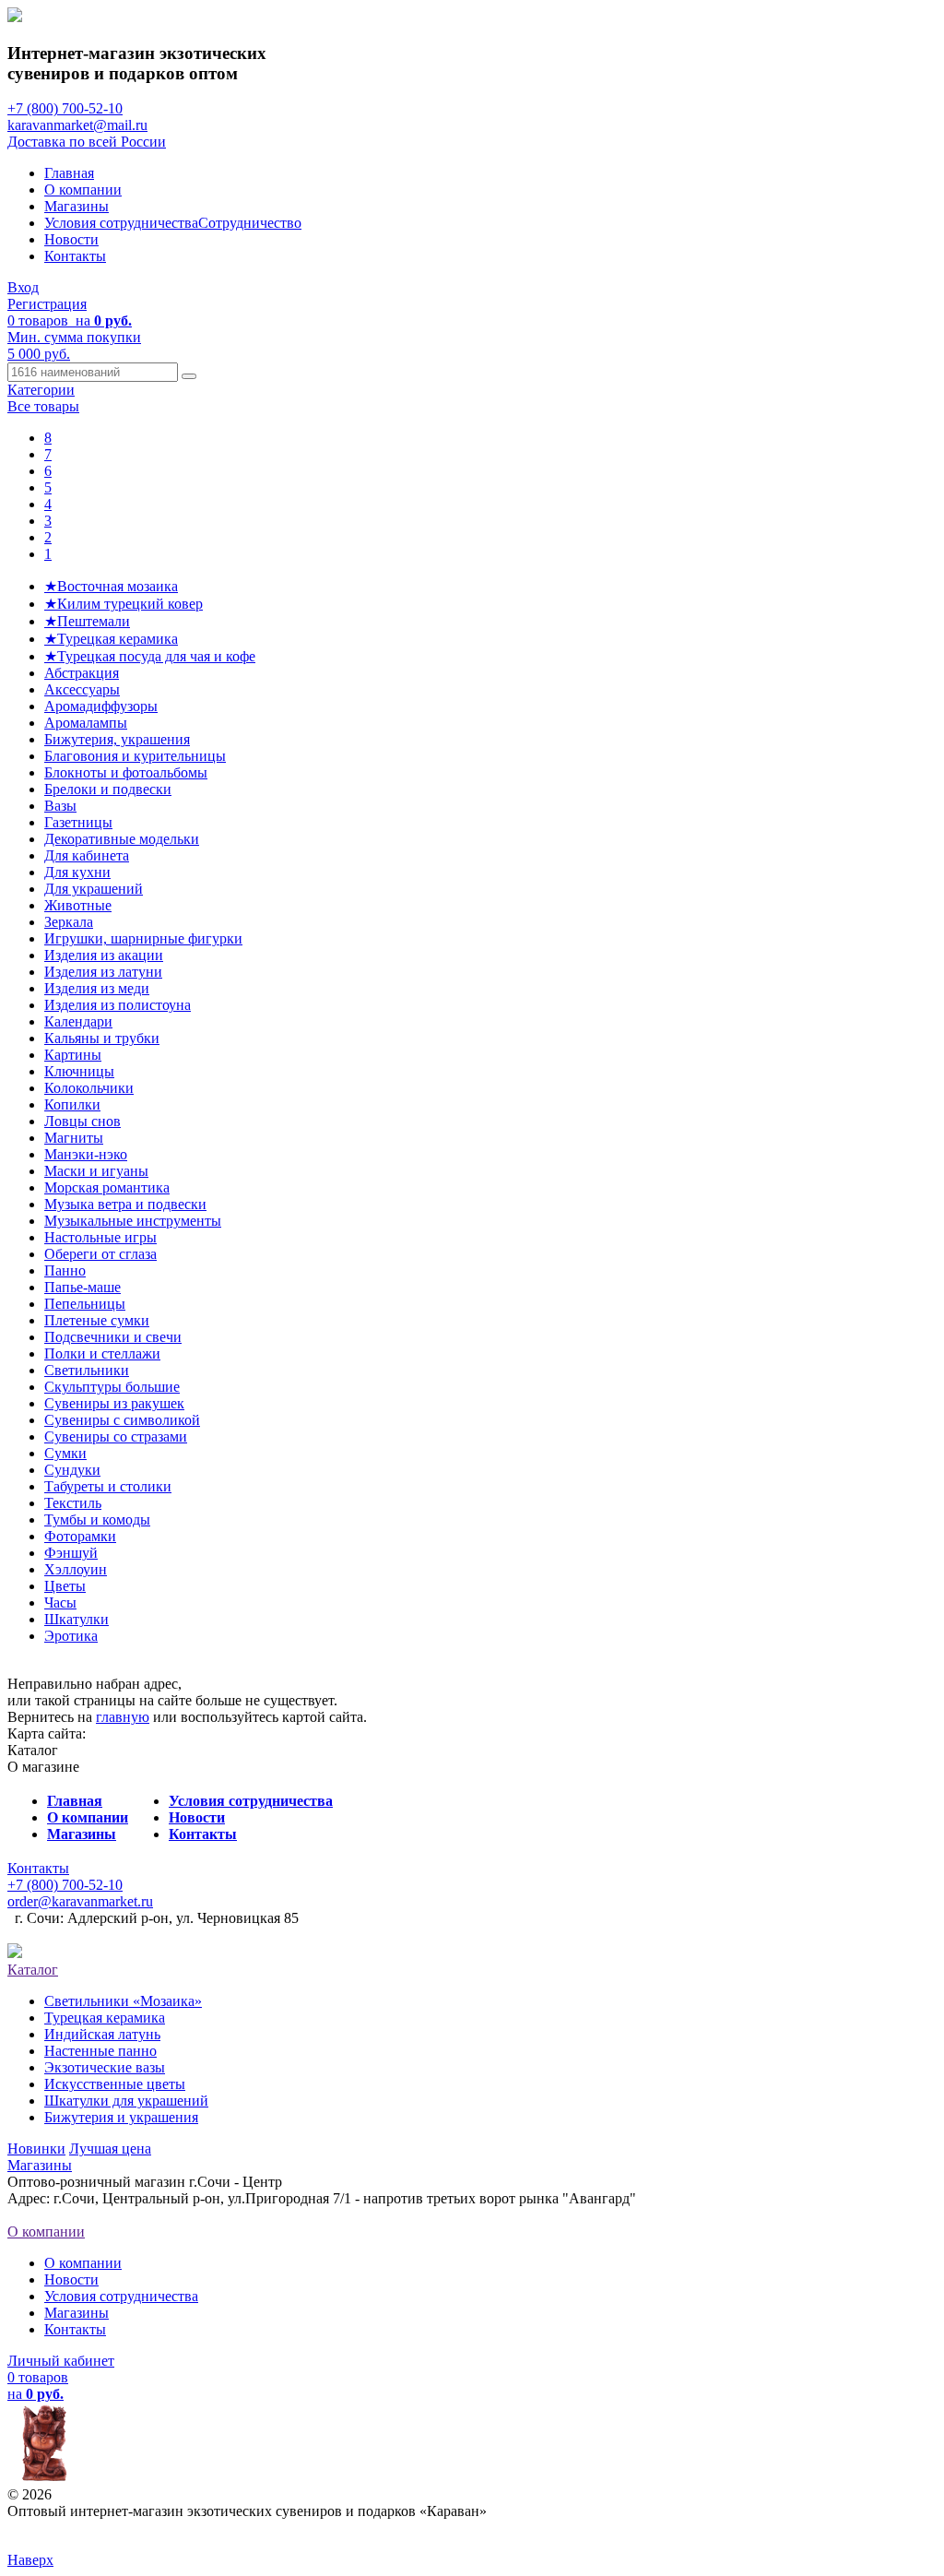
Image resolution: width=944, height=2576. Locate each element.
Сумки (65, 1453)
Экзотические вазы (105, 2067)
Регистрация (47, 304)
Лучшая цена (110, 2149)
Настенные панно (100, 2051)
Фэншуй (71, 1553)
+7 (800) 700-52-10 (65, 108)
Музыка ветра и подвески (125, 1204)
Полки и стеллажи (102, 1353)
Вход (23, 287)
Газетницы (78, 822)
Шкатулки (77, 1619)
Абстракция (82, 673)
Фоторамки (80, 1536)
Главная (69, 173)
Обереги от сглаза (100, 1254)
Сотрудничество (250, 223)
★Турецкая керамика (111, 639)
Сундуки (72, 1470)
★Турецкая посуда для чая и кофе (150, 656)
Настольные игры (100, 1237)
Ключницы (79, 1071)
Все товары (43, 406)
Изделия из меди (97, 988)
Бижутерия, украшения (117, 739)
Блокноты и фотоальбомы (126, 772)
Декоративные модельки (122, 839)
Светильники (87, 1370)
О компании (83, 190)
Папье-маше (83, 1287)
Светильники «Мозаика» (123, 2001)
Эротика (71, 1636)
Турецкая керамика (105, 2018)
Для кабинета (87, 855)
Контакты (75, 256)
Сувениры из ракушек (114, 1403)
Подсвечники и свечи (113, 1337)
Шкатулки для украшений (126, 2101)
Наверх (30, 2560)
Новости (71, 239)
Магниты (74, 1138)
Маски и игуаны (96, 1171)
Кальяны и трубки (102, 1038)
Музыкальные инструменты (133, 1221)
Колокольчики (89, 1088)
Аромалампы (86, 723)
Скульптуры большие (112, 1387)
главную (123, 1717)
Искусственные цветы (115, 2084)
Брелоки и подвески (108, 789)
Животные (78, 905)
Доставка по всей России (87, 142)
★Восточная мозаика (111, 586)
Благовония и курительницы (135, 756)
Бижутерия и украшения (121, 2117)
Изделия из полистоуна (118, 1005)
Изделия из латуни (103, 972)
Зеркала (69, 922)
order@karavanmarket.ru (80, 1901)
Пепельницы (85, 1304)
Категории (41, 390)
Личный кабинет (61, 2361)
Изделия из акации (104, 955)
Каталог (33, 1970)
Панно (65, 1270)
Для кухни (77, 872)
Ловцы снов (83, 1121)
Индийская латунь (102, 2034)
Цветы (65, 1586)
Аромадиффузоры (101, 706)
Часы (60, 1603)
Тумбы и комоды (97, 1519)
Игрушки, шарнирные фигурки (143, 938)
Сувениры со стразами (116, 1436)
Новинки (36, 2149)
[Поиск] (189, 376)
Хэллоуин (76, 1569)
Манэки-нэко (86, 1154)
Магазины (77, 206)
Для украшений (94, 889)
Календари (78, 1021)
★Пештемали (87, 621)
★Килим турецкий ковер (124, 604)
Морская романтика (107, 1187)
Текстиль (73, 1503)
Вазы (60, 806)
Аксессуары (82, 689)
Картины (73, 1055)
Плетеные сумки (97, 1320)
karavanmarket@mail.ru (77, 125)
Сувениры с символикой (122, 1420)
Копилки (72, 1104)
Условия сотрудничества (121, 223)
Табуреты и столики (108, 1486)
